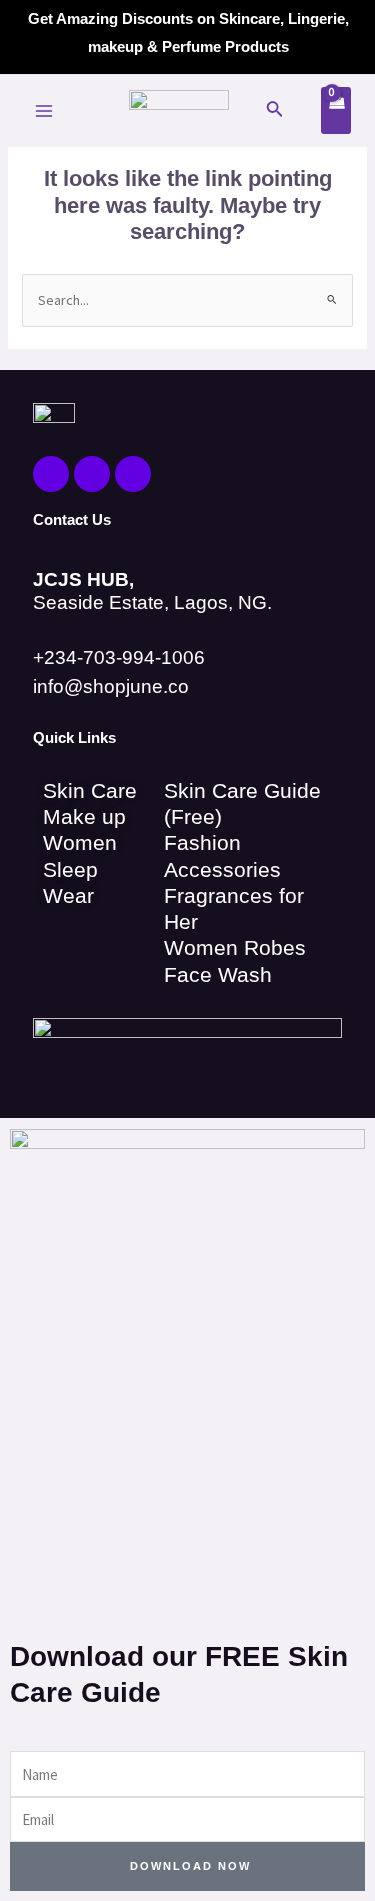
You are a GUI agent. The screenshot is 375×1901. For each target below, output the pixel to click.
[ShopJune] (179, 111)
